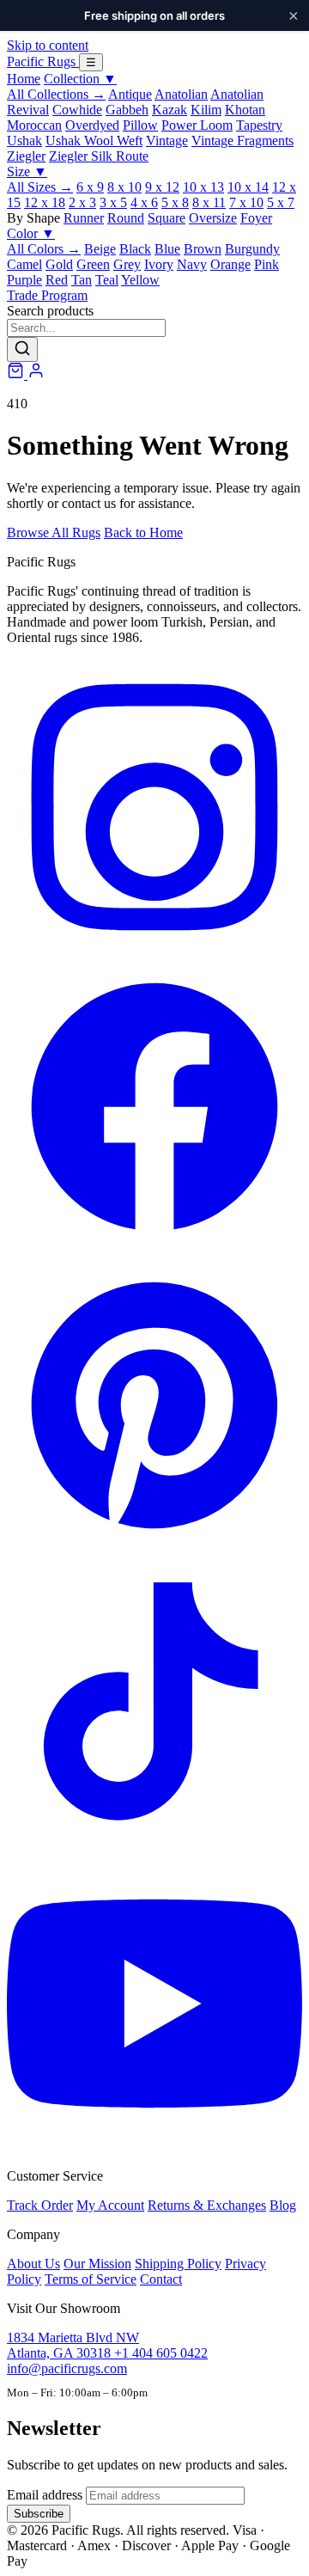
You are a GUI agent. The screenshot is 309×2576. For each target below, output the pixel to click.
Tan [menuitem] (82, 280)
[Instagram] (154, 950)
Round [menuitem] (126, 218)
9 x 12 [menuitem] (162, 187)
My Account (110, 2205)
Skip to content (48, 45)
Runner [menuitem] (84, 218)
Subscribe (39, 2514)
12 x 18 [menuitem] (45, 202)
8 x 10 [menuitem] (124, 187)
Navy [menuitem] (192, 264)
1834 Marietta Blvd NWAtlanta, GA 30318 (73, 2345)
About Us (33, 2264)
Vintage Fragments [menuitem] (242, 141)
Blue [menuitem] (167, 249)
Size (27, 171)
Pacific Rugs (43, 61)
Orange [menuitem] (230, 264)
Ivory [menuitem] (159, 264)
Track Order (40, 2205)
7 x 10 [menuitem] (246, 202)
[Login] (36, 374)
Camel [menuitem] (24, 264)
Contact (161, 2279)
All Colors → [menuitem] (44, 249)
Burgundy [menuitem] (252, 249)
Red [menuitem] (57, 280)
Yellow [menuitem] (140, 280)
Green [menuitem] (93, 264)
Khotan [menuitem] (245, 110)
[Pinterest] (154, 1548)
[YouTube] (154, 2147)
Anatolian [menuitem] (181, 94)
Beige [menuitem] (100, 249)
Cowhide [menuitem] (77, 110)
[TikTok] (154, 1848)
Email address (45, 2495)
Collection (80, 79)
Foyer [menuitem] (256, 218)
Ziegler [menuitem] (26, 156)
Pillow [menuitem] (140, 125)
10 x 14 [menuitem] (248, 187)
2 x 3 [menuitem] (82, 202)
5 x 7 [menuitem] (281, 202)
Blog (283, 2205)
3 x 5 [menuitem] (113, 202)
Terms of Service (91, 2279)
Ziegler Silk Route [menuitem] (99, 156)
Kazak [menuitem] (170, 110)
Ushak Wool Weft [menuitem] (94, 141)
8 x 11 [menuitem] (209, 202)
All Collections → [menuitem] (56, 94)
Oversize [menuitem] (213, 218)
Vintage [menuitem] (167, 141)
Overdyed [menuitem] (92, 125)
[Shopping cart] (17, 374)
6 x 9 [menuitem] (90, 187)
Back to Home (143, 532)
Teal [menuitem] (107, 280)
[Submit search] (22, 349)
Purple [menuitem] (24, 280)
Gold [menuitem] (59, 264)
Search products (50, 311)
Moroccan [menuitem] (34, 125)
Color (31, 233)
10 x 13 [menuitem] (203, 187)
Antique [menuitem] (130, 94)
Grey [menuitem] (127, 264)
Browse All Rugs (54, 532)
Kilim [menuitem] (206, 110)
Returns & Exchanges (207, 2205)
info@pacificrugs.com (67, 2368)
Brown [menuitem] (203, 249)
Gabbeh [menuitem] (127, 110)
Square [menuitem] (167, 218)
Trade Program (47, 295)
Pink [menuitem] (267, 264)
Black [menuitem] (135, 249)
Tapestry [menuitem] (259, 125)
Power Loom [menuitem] (197, 125)
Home (24, 79)
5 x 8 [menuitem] (175, 202)
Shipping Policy (178, 2264)
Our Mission (97, 2264)
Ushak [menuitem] (24, 141)
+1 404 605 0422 (161, 2353)
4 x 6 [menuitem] (144, 202)
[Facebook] (154, 1249)
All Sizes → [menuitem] (40, 187)
